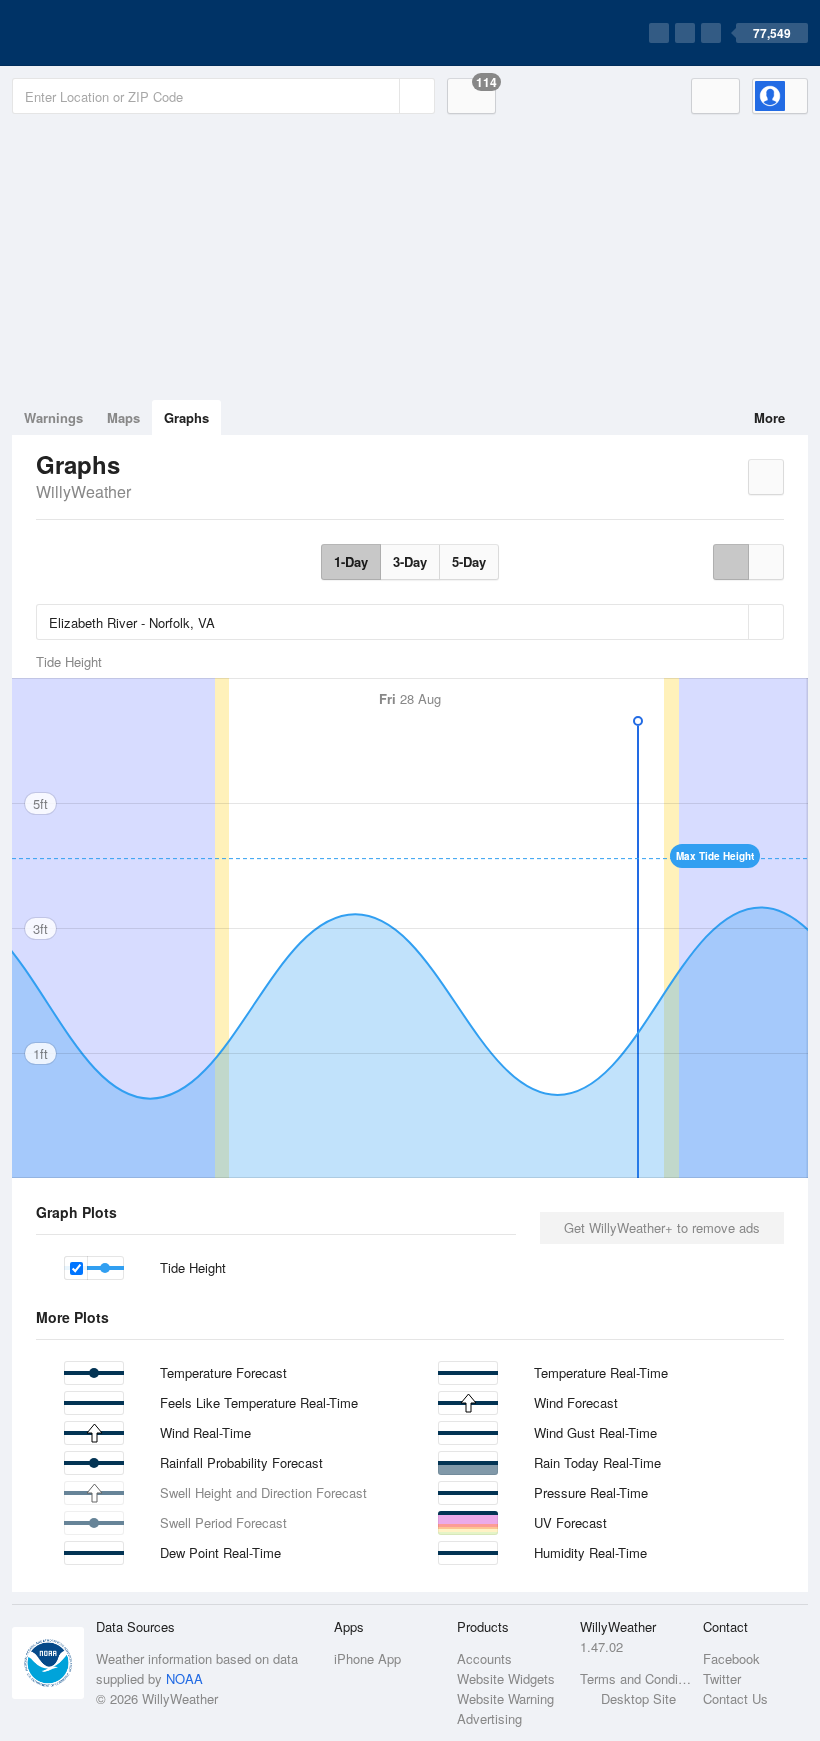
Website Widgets (506, 1678)
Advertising (489, 1718)
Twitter (722, 1678)
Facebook (731, 1658)
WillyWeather (83, 491)
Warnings (53, 417)
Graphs (186, 417)
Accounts (484, 1658)
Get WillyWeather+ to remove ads (662, 1227)
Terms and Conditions (635, 1678)
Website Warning (505, 1698)
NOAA (184, 1678)
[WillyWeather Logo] (106, 33)
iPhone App (367, 1658)
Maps (123, 417)
